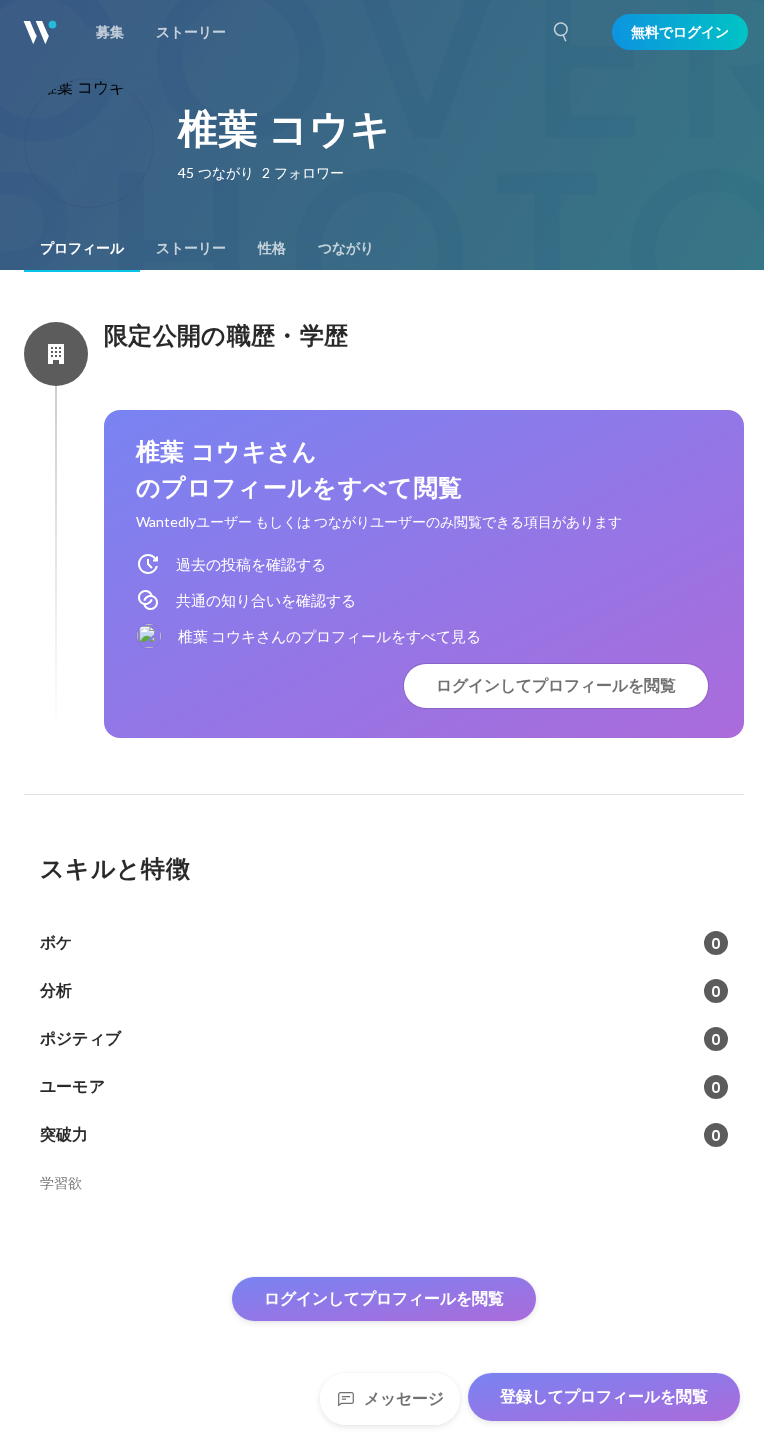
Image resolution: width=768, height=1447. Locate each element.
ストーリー (191, 248)
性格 (272, 248)
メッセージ (404, 1398)
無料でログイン (680, 32)
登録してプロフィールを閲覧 (604, 1396)
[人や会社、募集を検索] (562, 32)
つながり (346, 248)
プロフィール (82, 248)
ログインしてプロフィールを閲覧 (556, 685)
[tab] (82, 248)
